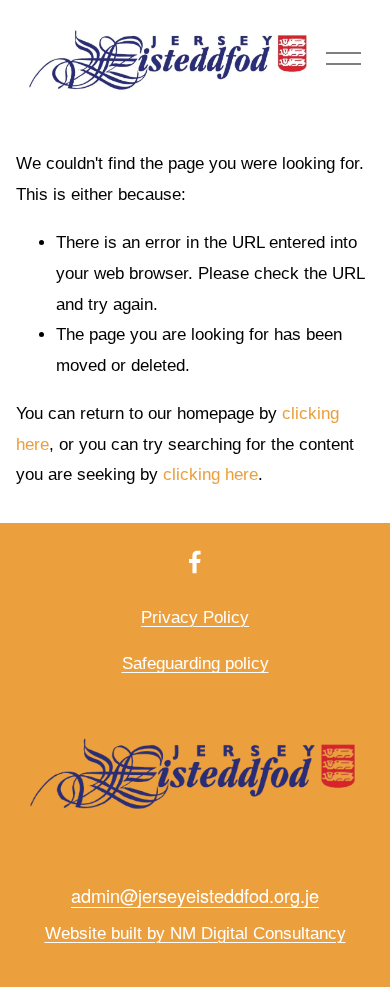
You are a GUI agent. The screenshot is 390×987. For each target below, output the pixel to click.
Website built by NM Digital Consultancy (195, 933)
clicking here (210, 474)
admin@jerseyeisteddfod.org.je (195, 895)
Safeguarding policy (195, 663)
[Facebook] (195, 562)
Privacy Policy (195, 617)
